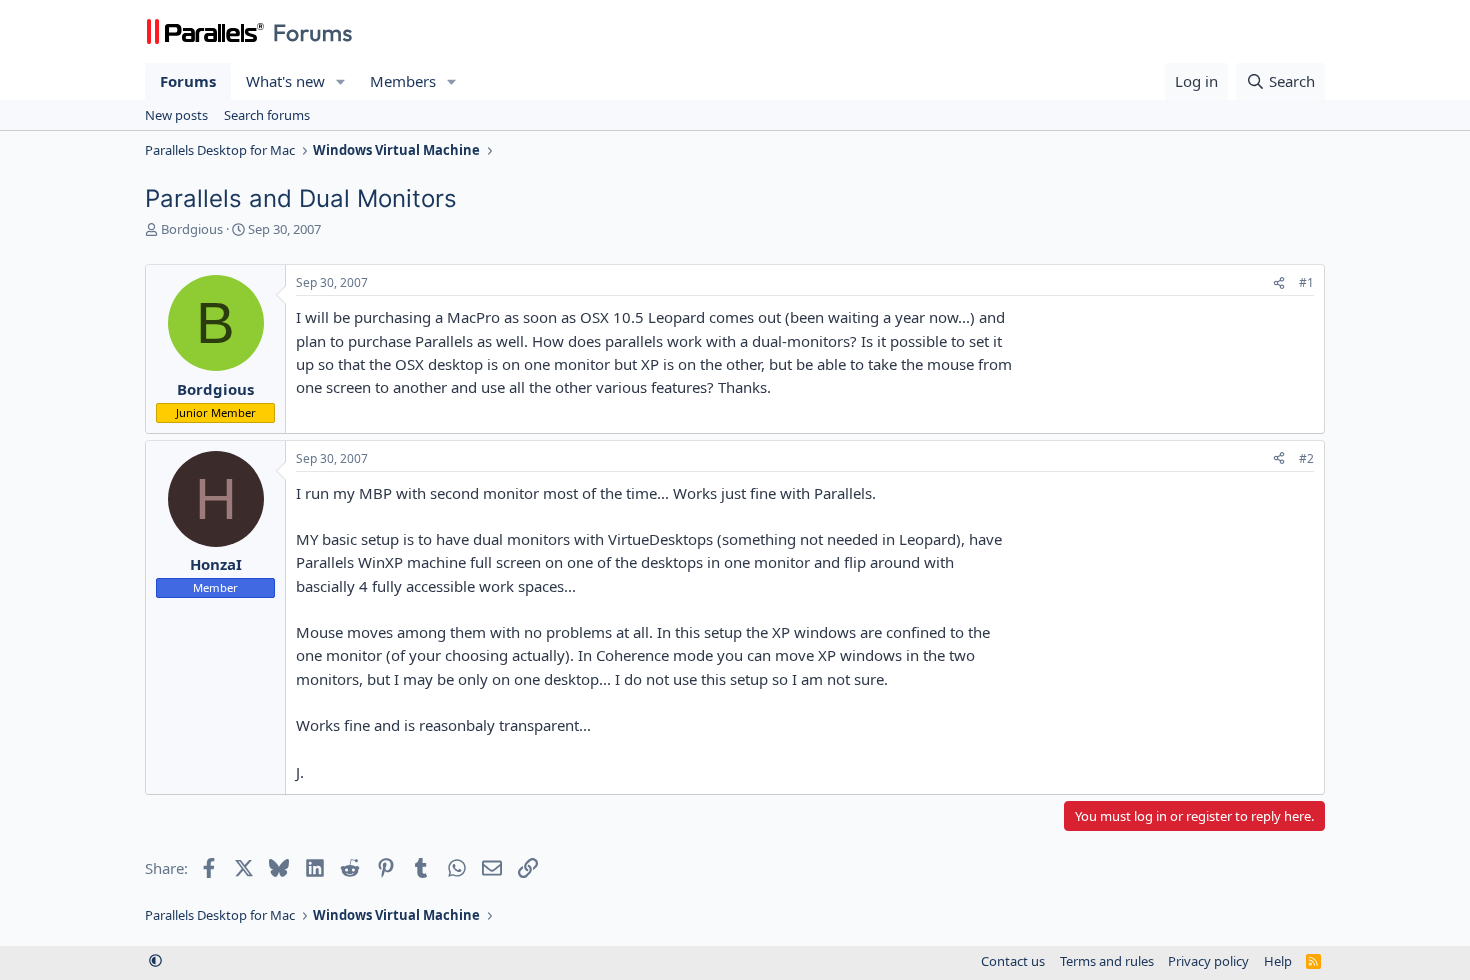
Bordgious (192, 229)
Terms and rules (1107, 961)
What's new (285, 81)
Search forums (267, 115)
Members (403, 81)
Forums (188, 81)
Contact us (1013, 961)
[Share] (1279, 283)
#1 (1306, 282)
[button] (341, 81)
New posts (176, 115)
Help (1278, 961)
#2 (1306, 458)
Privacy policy (1208, 961)
